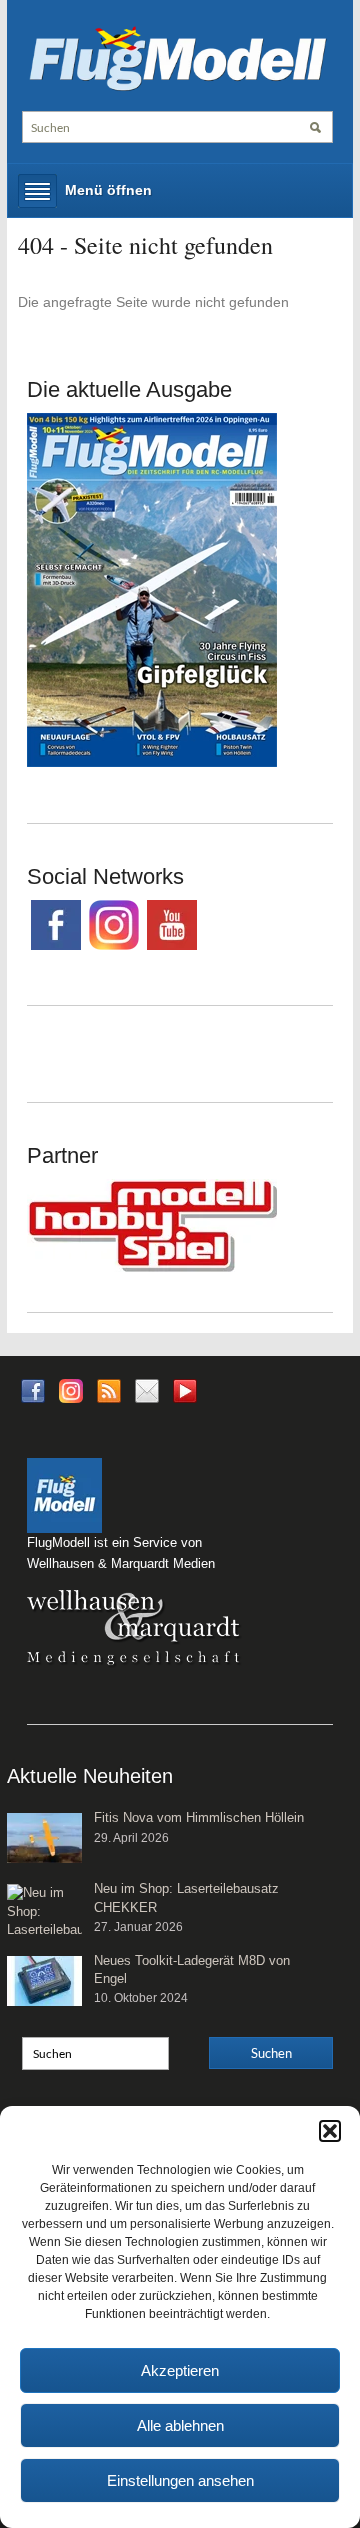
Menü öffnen (108, 190)
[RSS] (109, 1389)
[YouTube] (185, 1396)
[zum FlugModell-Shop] (152, 589)
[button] (330, 2131)
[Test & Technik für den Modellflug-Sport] (177, 57)
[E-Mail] (147, 1389)
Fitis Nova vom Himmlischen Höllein (199, 1817)
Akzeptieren (180, 2370)
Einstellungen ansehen (180, 2480)
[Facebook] (33, 1389)
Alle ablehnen (180, 2425)
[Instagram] (71, 1389)
